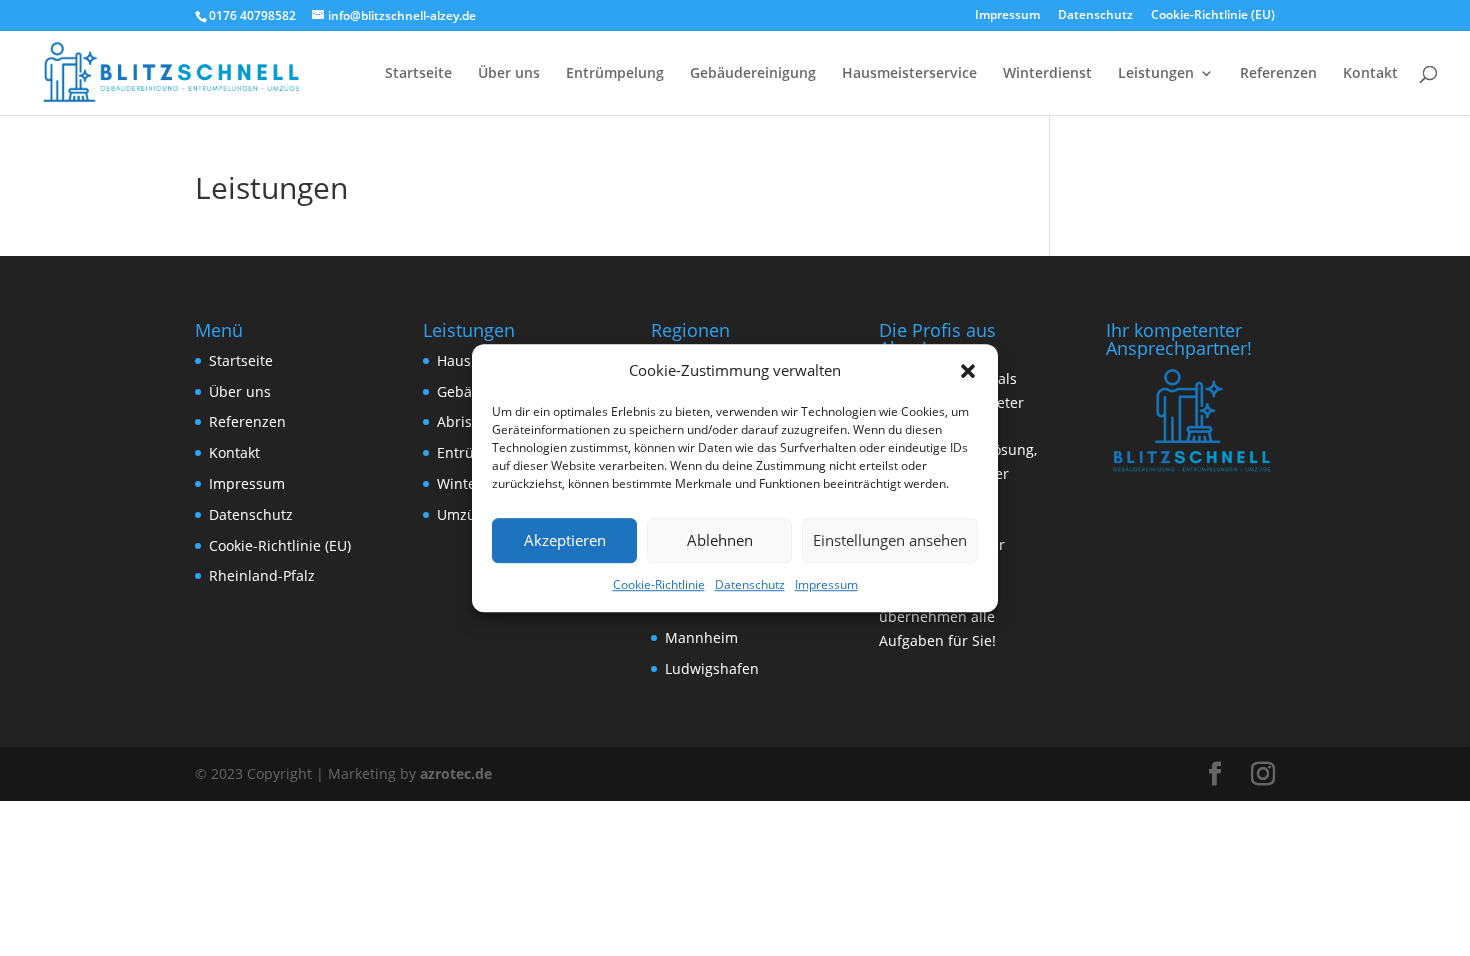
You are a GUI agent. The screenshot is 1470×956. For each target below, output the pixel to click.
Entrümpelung (615, 74)
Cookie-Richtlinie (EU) (1213, 16)
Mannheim (701, 637)
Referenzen (1278, 74)
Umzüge (464, 514)
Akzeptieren (565, 541)
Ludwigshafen (712, 668)
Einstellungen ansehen (890, 541)
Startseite (418, 74)
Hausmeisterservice (909, 74)
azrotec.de (454, 773)
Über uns (509, 74)
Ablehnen (720, 541)
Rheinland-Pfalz (262, 575)
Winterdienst (1047, 74)
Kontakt (1370, 74)
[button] (968, 371)
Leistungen (1156, 74)
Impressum (826, 584)
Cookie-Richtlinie (659, 584)
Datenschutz (750, 584)
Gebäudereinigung (753, 74)
